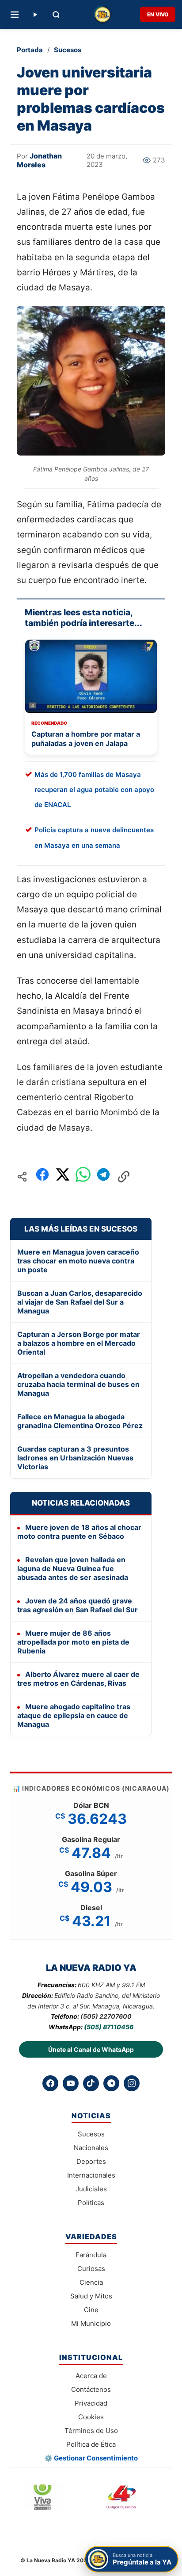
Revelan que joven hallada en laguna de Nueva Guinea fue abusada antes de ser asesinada (73, 1568)
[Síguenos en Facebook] (50, 2083)
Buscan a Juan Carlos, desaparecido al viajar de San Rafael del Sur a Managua (80, 1302)
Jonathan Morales (39, 160)
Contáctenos (91, 2389)
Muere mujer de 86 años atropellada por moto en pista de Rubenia (73, 1642)
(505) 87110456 (109, 2027)
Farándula (91, 2255)
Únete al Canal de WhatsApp (91, 2049)
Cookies (91, 2417)
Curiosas (91, 2269)
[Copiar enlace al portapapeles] (124, 1177)
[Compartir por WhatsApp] (83, 1177)
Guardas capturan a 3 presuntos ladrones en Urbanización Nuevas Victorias (75, 1458)
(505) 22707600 (106, 2016)
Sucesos (68, 50)
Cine (91, 2310)
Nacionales (91, 2148)
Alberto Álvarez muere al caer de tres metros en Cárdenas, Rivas (78, 1679)
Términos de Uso (91, 2431)
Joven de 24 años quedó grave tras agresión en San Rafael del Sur (78, 1605)
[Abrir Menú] (15, 15)
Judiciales (91, 2189)
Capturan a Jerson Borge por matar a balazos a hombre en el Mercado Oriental (79, 1343)
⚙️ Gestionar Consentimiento (91, 2458)
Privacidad (91, 2403)
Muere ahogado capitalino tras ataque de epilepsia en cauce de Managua (74, 1715)
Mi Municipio (91, 2323)
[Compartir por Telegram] (103, 1177)
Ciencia (91, 2282)
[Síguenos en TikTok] (91, 2083)
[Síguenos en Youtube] (71, 2083)
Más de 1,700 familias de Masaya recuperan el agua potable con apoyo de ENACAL (94, 790)
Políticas (91, 2203)
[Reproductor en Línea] (35, 15)
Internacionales (91, 2175)
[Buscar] (56, 15)
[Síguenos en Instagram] (132, 2083)
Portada (30, 50)
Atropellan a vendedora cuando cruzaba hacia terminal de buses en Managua (78, 1384)
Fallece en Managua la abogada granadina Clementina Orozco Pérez (80, 1421)
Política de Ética (91, 2444)
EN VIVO (158, 14)
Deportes (91, 2161)
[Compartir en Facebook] (42, 1177)
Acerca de (91, 2376)
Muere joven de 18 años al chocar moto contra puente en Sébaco (79, 1532)
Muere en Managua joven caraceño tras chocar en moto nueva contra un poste (78, 1261)
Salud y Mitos (91, 2296)
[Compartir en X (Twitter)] (63, 1177)
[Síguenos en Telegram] (111, 2083)
